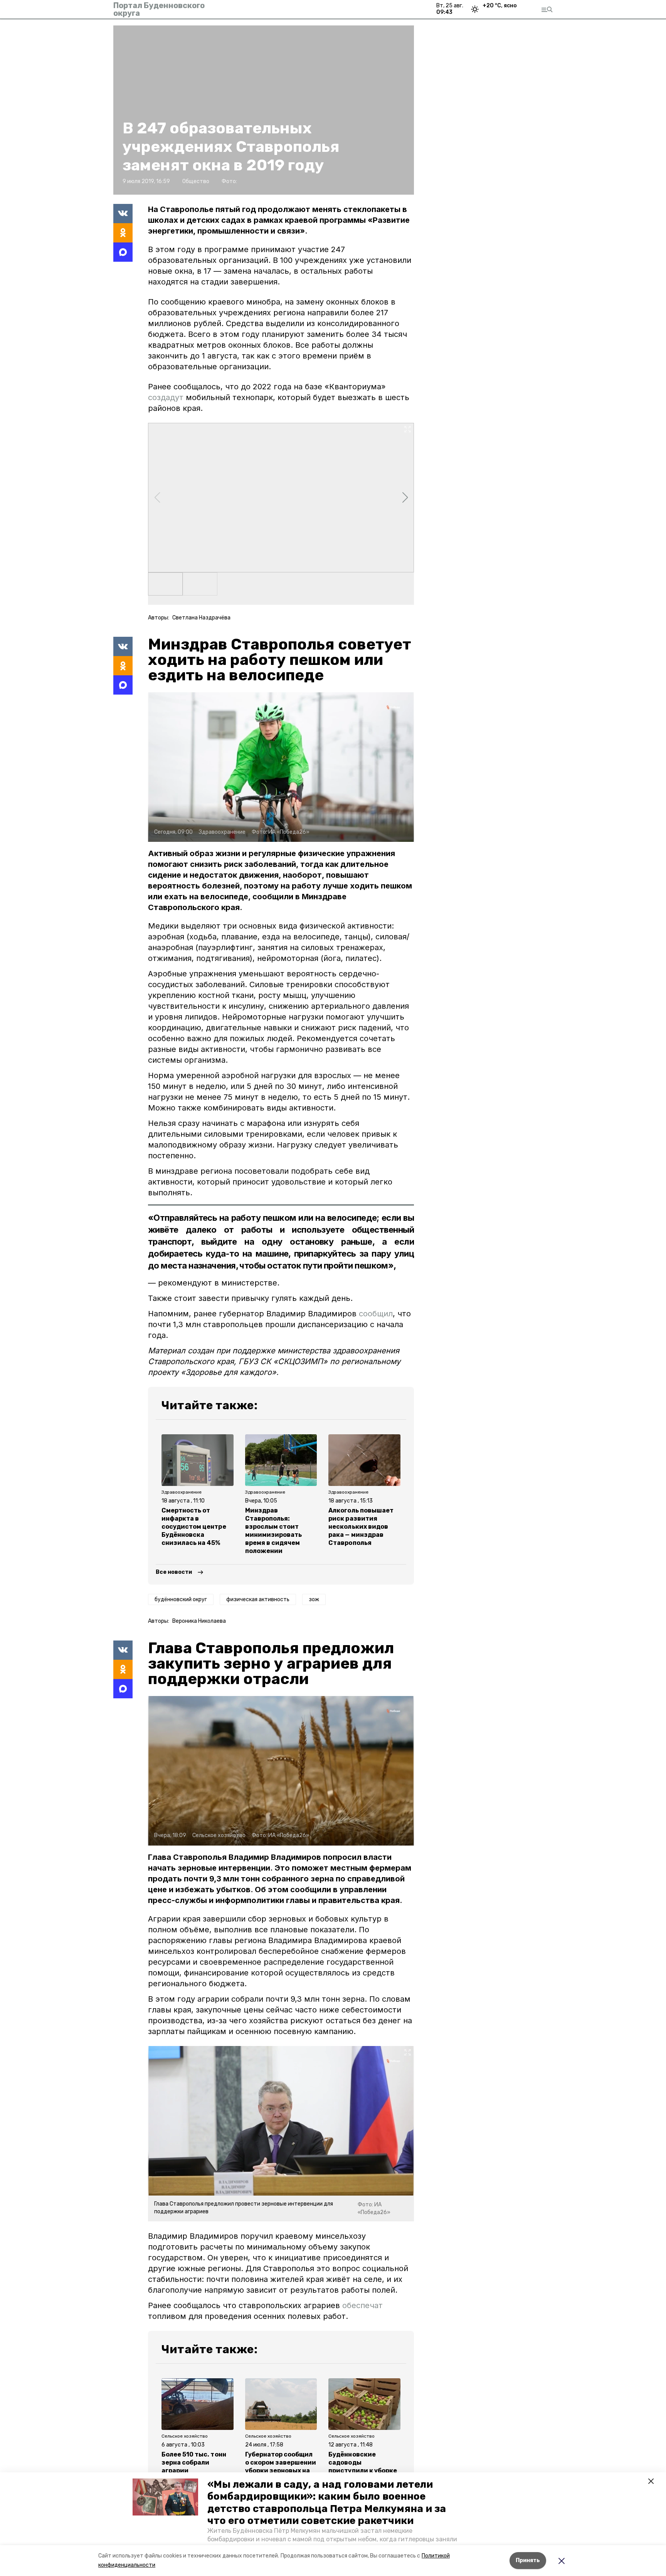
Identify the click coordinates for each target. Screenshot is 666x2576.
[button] (165, 2497)
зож (314, 1599)
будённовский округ (181, 1599)
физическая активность (258, 1599)
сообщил (376, 1314)
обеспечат (362, 2305)
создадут (166, 397)
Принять (528, 2560)
